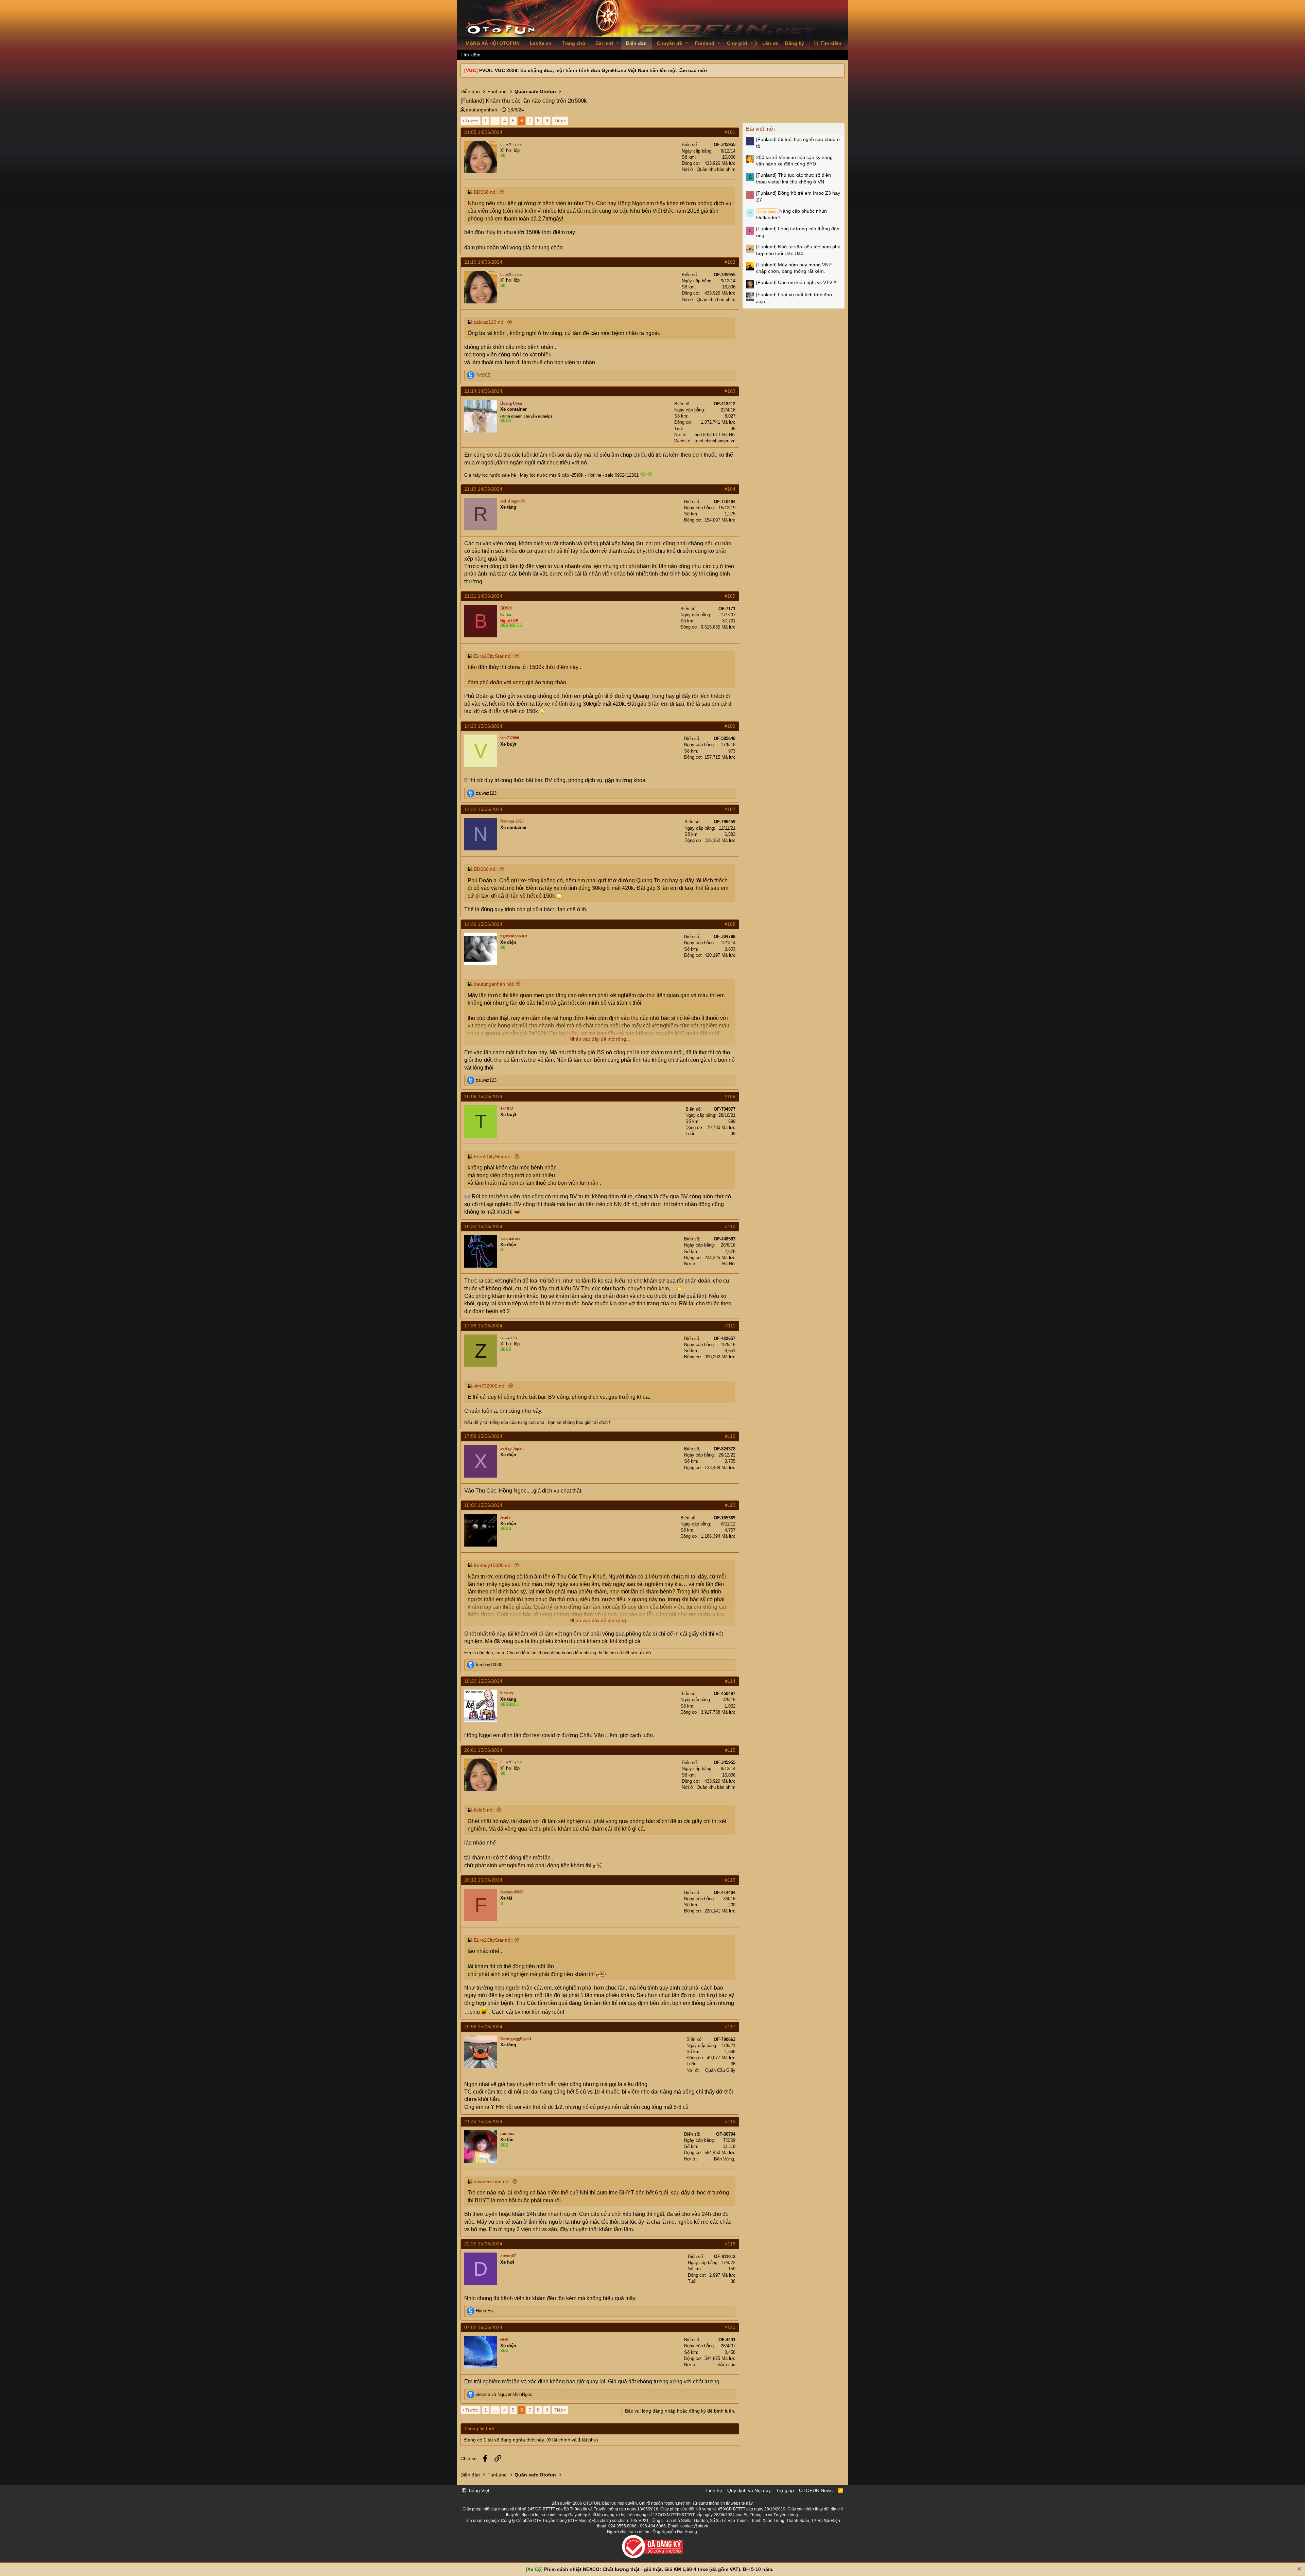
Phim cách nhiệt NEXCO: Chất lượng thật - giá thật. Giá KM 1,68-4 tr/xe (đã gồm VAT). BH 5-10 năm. (659, 2569)
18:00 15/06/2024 (483, 1505)
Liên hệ (714, 2490)
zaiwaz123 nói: (490, 322)
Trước (472, 121)
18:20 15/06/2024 (483, 1681)
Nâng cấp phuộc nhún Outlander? (791, 214)
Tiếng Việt (478, 2490)
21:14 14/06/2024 (483, 391)
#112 (730, 1436)
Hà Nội (729, 1264)
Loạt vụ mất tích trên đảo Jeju (794, 298)
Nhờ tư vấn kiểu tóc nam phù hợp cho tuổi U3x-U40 (798, 250)
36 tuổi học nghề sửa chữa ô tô (798, 143)
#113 (730, 1505)
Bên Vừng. (725, 2159)
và (504, 2394)
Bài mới (604, 43)
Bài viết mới (760, 129)
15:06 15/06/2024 (483, 1096)
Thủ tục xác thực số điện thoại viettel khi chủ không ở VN (794, 178)
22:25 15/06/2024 (483, 2244)
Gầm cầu (726, 2365)
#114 (730, 1681)
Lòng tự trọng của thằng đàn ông (798, 232)
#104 (730, 489)
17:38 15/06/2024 (483, 1326)
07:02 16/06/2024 (483, 2327)
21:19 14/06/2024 (483, 489)
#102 (730, 262)
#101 (730, 132)
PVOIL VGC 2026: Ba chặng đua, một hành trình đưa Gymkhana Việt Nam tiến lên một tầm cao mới (593, 70)
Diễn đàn (636, 43)
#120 (730, 2327)
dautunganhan (482, 110)
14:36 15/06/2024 (483, 924)
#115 (730, 1750)
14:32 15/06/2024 (483, 809)
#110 (730, 1227)
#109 (730, 1096)
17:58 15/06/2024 (483, 1436)
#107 (730, 809)
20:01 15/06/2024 (483, 1750)
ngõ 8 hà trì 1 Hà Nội (715, 435)
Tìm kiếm (471, 55)
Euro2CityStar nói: (493, 656)
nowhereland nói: (492, 2182)
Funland (705, 43)
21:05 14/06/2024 (483, 132)
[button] (618, 43)
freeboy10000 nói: (493, 1565)
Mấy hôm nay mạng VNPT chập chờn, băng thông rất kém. (795, 268)
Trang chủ (573, 43)
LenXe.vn (541, 43)
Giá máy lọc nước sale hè (490, 475)
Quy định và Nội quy (749, 2490)
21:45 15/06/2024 (483, 2121)
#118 (730, 2121)
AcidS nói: (484, 1810)
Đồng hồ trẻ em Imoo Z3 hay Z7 (798, 196)
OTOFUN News (816, 2490)
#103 (730, 391)
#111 (730, 1326)
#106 (730, 726)
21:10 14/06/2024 (483, 262)
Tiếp (559, 121)
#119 (730, 2244)
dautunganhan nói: (494, 984)
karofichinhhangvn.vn (715, 441)
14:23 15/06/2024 (483, 726)
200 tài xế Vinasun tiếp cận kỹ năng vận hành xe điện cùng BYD (794, 161)
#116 (730, 1880)
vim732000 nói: (490, 1386)
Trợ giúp (785, 2490)
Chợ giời (737, 43)
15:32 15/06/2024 (483, 1227)
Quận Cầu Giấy (720, 2070)
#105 (730, 596)
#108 (730, 924)
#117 (730, 2027)
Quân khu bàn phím (716, 169)
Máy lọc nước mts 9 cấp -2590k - (553, 475)
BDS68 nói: (486, 192)
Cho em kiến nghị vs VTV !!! (797, 282)
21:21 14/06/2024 (483, 596)
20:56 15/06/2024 (483, 2027)
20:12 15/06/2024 (483, 1880)
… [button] (495, 121)
